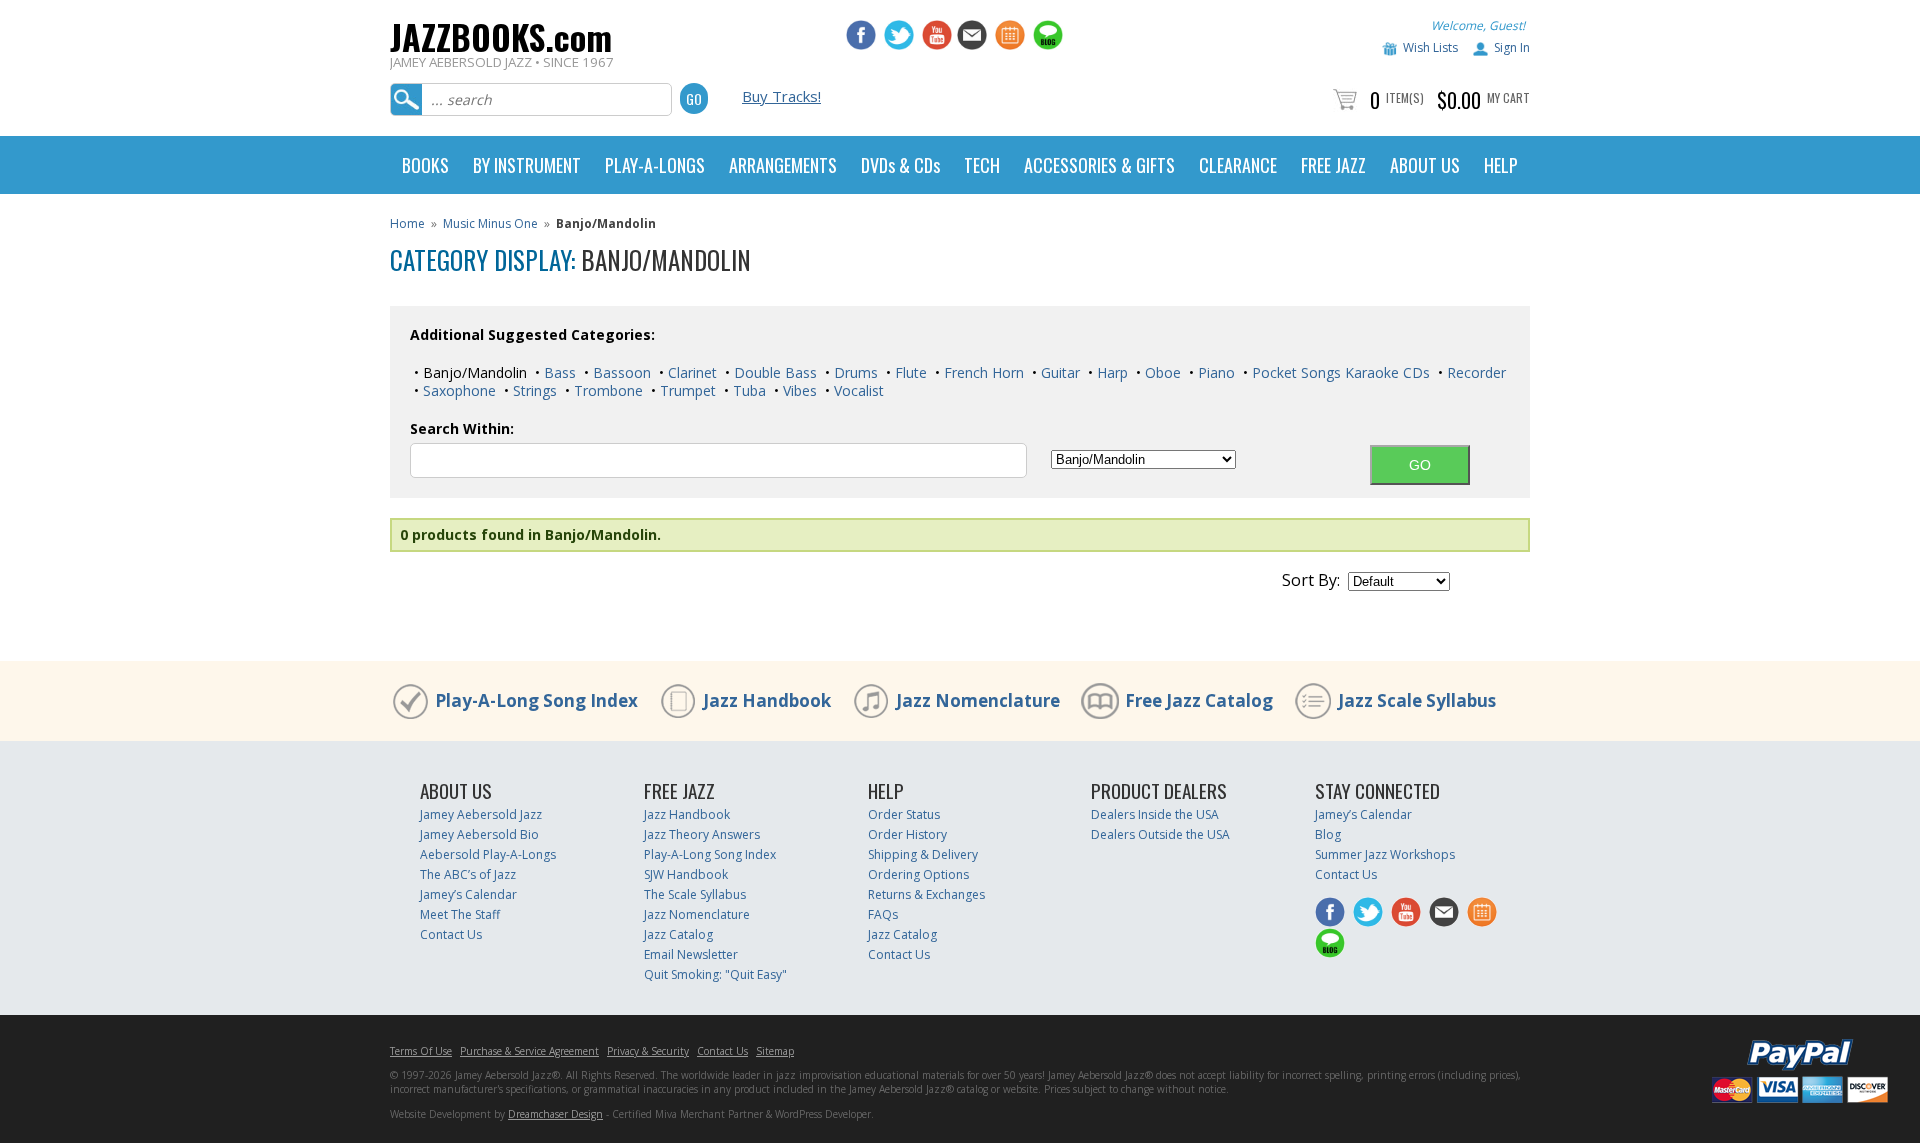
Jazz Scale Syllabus (1417, 700)
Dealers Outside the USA (1160, 834)
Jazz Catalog (678, 934)
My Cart (1508, 97)
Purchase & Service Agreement (529, 1051)
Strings (533, 390)
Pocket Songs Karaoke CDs (1339, 372)
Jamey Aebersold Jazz (481, 814)
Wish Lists (1430, 47)
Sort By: (1311, 580)
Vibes (798, 390)
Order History (907, 834)
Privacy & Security (648, 1051)
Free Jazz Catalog (1199, 700)
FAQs (883, 914)
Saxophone (457, 390)
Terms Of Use (421, 1051)
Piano (1214, 372)
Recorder (1474, 372)
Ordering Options (918, 874)
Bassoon (620, 372)
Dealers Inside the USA (1155, 814)
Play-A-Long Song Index (536, 700)
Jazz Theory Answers (702, 834)
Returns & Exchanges (926, 894)
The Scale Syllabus (695, 894)
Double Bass (773, 372)
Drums (854, 372)
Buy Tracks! (781, 96)
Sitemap (775, 1051)
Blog (1328, 834)
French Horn (982, 372)
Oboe (1161, 372)
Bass (558, 372)
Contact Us (451, 934)
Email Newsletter (691, 954)
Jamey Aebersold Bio (479, 834)
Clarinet (690, 372)
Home (407, 223)
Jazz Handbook (767, 700)
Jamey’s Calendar (468, 894)
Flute (909, 372)
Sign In (1512, 47)
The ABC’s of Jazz (468, 874)
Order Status (904, 814)
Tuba (747, 390)
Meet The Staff (460, 914)
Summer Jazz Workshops (1385, 854)
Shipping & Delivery (923, 854)
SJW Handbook (686, 874)
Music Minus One (490, 223)
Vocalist (857, 390)
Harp (1110, 372)
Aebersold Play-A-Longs (488, 854)
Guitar (1058, 372)
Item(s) (1405, 97)
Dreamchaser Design (555, 1114)
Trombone (606, 390)
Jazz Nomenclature (978, 700)
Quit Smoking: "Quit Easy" (715, 974)
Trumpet (686, 390)
